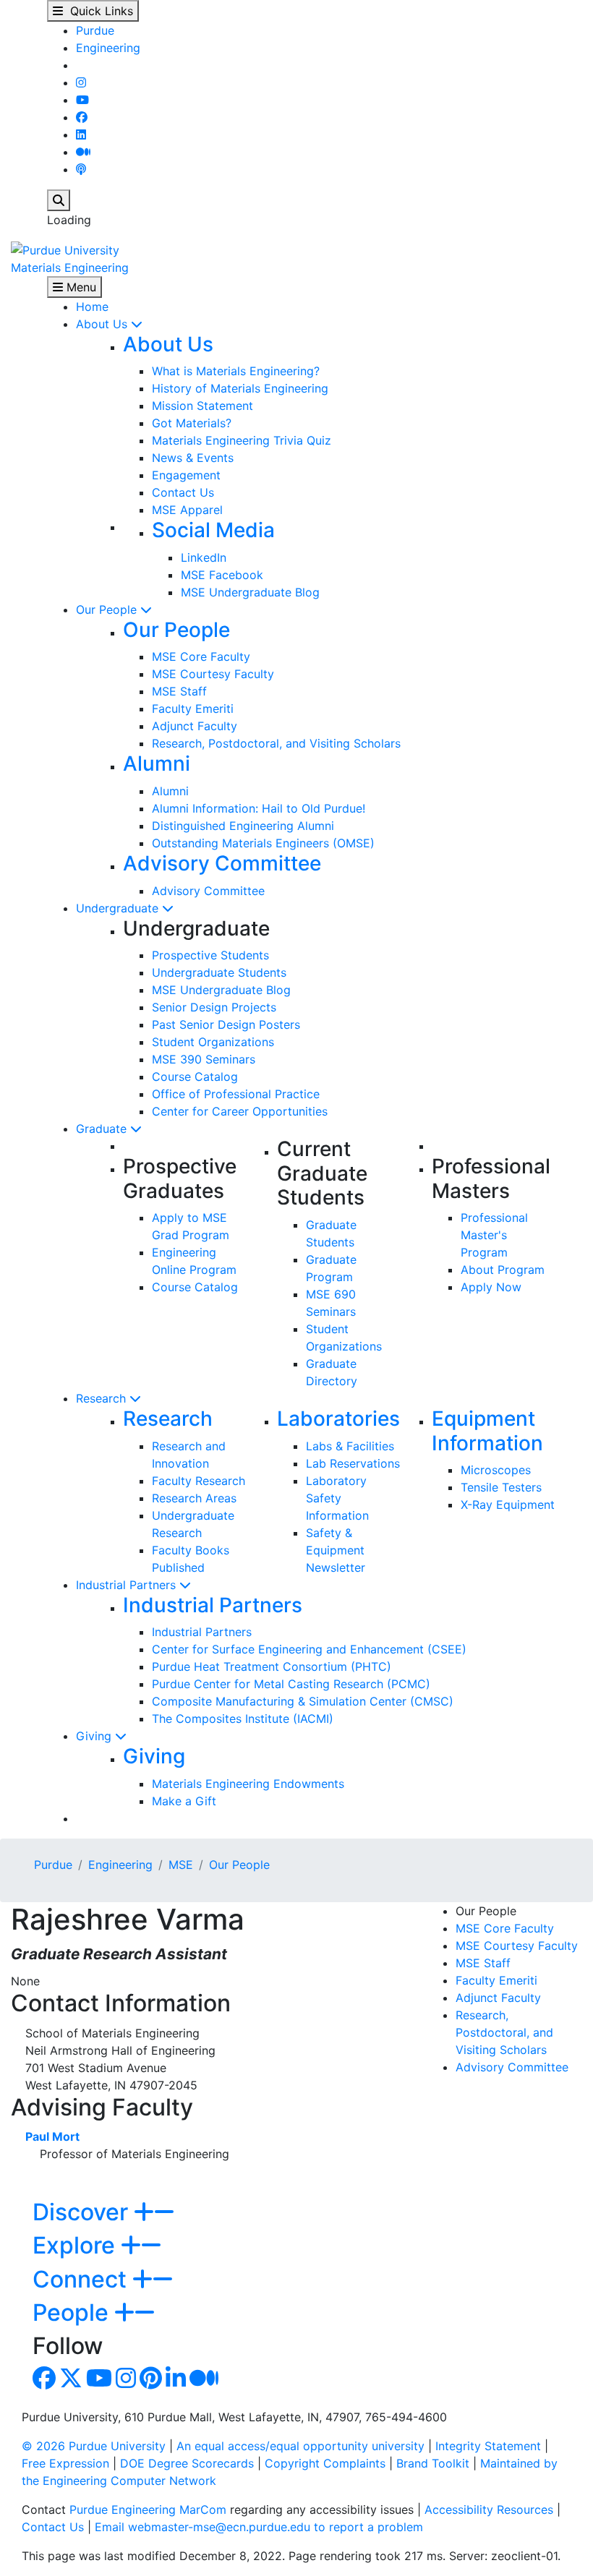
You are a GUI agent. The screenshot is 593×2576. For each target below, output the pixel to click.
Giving (95, 1736)
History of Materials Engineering (240, 388)
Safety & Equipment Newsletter (336, 1550)
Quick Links (98, 11)
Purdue (95, 30)
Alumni (157, 763)
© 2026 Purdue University (94, 2446)
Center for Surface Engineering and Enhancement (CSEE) (309, 1649)
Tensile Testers (501, 1487)
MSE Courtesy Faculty (213, 674)
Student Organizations (213, 1042)
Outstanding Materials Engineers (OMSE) (263, 843)
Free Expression (65, 2463)
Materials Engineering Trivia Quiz (242, 440)
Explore (77, 2245)
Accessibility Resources (489, 2509)
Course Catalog (195, 1077)
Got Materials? (192, 423)
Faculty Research (199, 1481)
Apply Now (491, 1287)
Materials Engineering (70, 268)
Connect (82, 2279)
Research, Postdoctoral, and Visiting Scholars (276, 743)
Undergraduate (119, 908)
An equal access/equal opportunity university (300, 2446)
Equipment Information (487, 1431)
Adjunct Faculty (195, 726)
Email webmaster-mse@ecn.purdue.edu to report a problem (259, 2527)
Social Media (213, 530)
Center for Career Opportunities (240, 1111)
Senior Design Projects (214, 1007)
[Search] (59, 200)
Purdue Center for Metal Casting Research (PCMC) (291, 1684)
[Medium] (83, 152)
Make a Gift (184, 1801)
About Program (503, 1270)
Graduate (103, 1129)
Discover (83, 2212)
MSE (181, 1865)
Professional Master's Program (494, 1235)
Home (92, 307)
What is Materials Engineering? (236, 371)
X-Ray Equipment (508, 1505)
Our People (108, 609)
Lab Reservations (353, 1463)
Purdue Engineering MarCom (148, 2509)
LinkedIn (204, 557)
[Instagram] (81, 82)
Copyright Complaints (325, 2463)
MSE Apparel (187, 510)
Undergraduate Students (219, 972)
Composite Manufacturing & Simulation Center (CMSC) (303, 1701)
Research (103, 1398)
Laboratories (338, 1418)
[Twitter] (71, 2382)
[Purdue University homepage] (65, 249)
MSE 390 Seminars (204, 1059)
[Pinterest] (151, 2382)
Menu (80, 287)
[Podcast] (81, 169)
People (73, 2312)
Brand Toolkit (433, 2463)
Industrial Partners (128, 1585)
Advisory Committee (222, 863)
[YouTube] (82, 100)
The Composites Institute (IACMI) (243, 1719)
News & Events (193, 458)
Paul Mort (52, 2136)
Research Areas (194, 1498)
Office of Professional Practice (236, 1094)
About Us (103, 324)
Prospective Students (210, 955)
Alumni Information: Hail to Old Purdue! (259, 808)
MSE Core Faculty (201, 656)
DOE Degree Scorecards (187, 2463)
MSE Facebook (222, 575)
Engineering (108, 48)
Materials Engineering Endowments (248, 1784)
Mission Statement (202, 406)
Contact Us (183, 492)
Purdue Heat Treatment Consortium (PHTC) (272, 1666)
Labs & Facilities (350, 1446)
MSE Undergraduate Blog (250, 592)
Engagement (186, 475)
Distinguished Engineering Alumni (243, 826)
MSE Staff (179, 691)
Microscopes (496, 1470)
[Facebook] (82, 117)
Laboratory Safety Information (337, 1498)
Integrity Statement (488, 2446)
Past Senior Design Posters (226, 1024)
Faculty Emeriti (193, 709)
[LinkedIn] (81, 134)
